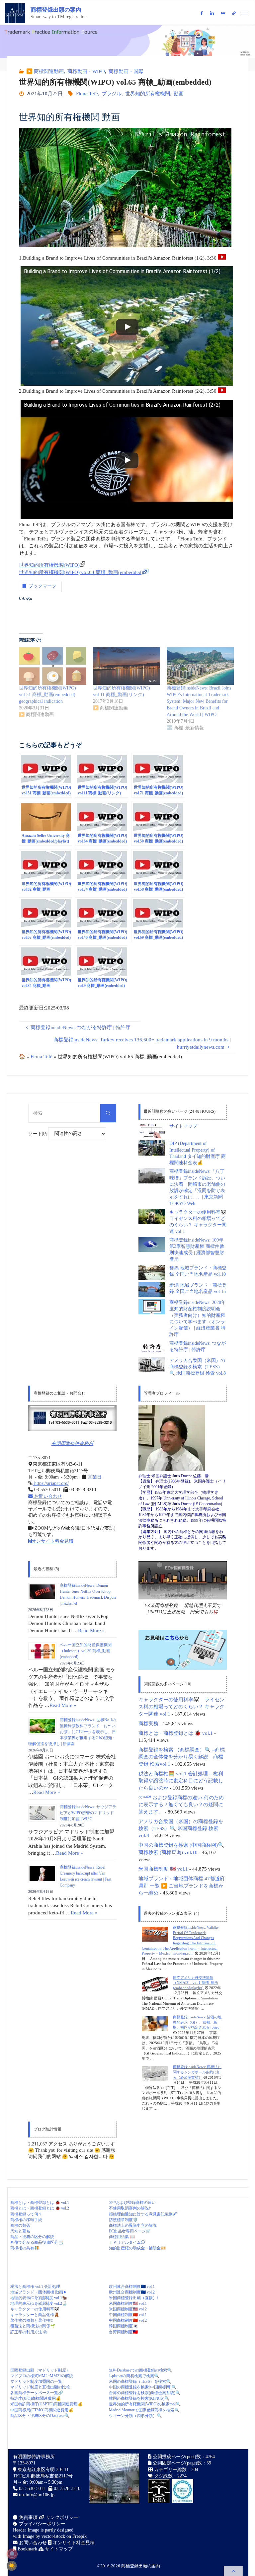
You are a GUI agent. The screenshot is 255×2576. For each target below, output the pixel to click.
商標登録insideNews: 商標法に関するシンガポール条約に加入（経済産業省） (197, 2072)
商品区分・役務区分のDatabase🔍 (40, 2416)
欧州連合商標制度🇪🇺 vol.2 (132, 2292)
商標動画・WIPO (86, 71)
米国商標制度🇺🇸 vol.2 (128, 2309)
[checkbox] (12, 2566)
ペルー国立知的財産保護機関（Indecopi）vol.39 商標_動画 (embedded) (86, 1651)
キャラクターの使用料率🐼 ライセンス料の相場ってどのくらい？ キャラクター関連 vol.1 (181, 1707)
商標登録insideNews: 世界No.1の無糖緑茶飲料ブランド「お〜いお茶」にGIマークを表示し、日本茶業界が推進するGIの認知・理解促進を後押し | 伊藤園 (72, 1732)
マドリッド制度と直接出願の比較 (40, 2387)
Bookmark (27, 2549)
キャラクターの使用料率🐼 (35, 2309)
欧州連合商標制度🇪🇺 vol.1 (132, 2287)
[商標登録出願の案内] (15, 13)
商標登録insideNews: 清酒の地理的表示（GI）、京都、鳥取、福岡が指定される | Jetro (197, 2022)
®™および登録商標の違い (132, 2203)
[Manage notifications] (12, 2554)
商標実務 (148, 1723)
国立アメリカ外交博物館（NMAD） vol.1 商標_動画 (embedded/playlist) (196, 1983)
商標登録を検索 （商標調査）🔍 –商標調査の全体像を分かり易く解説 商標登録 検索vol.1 (182, 1757)
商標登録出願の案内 (56, 10)
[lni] (212, 13)
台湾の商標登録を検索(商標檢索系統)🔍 (145, 2393)
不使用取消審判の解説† (130, 2208)
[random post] (155, 1934)
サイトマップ (183, 1126)
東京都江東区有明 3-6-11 (42, 2470)
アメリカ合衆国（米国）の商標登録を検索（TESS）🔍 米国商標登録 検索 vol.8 (198, 1367)
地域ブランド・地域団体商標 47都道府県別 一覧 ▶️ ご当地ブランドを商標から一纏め (182, 1886)
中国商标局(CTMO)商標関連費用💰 (42, 2410)
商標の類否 (20, 2225)
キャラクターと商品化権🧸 (35, 2315)
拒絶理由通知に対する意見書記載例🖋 (143, 2214)
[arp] (234, 13)
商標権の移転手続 (26, 2220)
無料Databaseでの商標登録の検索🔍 (140, 2370)
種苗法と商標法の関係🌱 (33, 2326)
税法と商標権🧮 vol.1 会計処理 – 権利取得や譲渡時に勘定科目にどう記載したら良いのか (181, 1781)
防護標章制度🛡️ (123, 2220)
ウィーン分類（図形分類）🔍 (135, 2416)
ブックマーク (42, 586)
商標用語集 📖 (122, 2237)
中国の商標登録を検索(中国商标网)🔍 (143, 2387)
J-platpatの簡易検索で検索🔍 (134, 2376)
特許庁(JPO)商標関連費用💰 (36, 2398)
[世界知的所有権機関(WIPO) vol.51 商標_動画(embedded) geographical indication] (52, 666)
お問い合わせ (47, 1496)
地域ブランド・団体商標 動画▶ (39, 2292)
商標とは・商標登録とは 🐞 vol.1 (176, 1733)
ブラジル (112, 93)
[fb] (201, 13)
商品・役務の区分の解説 (32, 2237)
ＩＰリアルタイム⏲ (127, 2242)
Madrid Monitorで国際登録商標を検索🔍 (144, 2410)
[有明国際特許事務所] (72, 1418)
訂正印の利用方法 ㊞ (29, 2332)
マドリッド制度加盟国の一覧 (36, 2381)
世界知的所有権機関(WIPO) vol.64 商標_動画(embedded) (81, 572)
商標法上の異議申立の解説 (133, 2225)
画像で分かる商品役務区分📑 (37, 2242)
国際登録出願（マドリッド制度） (40, 2370)
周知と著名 (20, 2231)
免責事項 (28, 2517)
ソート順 (38, 1133)
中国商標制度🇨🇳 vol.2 (128, 2320)
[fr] (223, 13)
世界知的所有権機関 (148, 93)
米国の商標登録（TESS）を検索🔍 (140, 2381)
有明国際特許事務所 (72, 1444)
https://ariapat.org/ (51, 1483)
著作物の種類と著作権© (32, 2320)
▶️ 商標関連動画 (45, 71)
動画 (179, 93)
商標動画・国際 (126, 71)
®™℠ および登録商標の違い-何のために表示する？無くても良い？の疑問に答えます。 (181, 1805)
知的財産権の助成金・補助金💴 (137, 2248)
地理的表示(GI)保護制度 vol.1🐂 (39, 2298)
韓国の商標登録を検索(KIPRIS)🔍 (139, 2398)
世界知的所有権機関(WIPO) (49, 565)
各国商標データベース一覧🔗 (37, 2393)
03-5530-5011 (32, 2489)
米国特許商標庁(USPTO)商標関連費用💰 (46, 2404)
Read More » (91, 1630)
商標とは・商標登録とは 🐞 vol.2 (40, 2208)
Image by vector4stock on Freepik (55, 2536)
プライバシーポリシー (42, 2524)
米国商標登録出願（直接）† (134, 2298)
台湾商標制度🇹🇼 (123, 2332)
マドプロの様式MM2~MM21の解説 (42, 2376)
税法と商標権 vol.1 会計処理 (35, 2287)
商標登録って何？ (26, 2214)
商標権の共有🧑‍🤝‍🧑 (25, 2248)
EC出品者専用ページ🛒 (130, 2231)
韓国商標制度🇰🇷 (123, 2326)
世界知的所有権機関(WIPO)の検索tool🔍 (145, 2404)
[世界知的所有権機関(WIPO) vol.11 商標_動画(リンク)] (127, 666)
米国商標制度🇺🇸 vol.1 (128, 2303)
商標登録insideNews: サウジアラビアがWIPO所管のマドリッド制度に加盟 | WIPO (88, 1813)
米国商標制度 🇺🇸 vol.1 (163, 1869)
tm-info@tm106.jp (37, 2495)
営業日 (95, 1477)
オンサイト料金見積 (52, 1541)
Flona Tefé (87, 93)
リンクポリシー (61, 2517)
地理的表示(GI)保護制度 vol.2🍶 (39, 2303)
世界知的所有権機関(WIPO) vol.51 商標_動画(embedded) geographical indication (47, 695)
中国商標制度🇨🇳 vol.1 (128, 2315)
